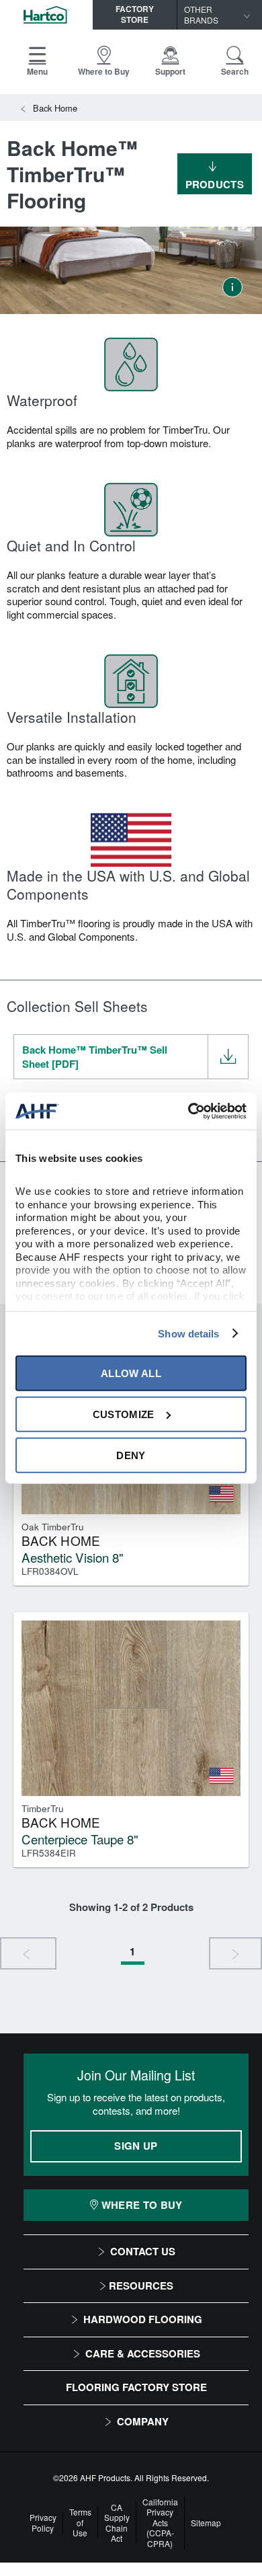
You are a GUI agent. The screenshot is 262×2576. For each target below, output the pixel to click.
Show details (188, 1333)
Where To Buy (142, 2205)
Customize (124, 1414)
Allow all (131, 1373)
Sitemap (206, 2523)
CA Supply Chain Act (117, 2523)
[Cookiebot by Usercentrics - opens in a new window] (188, 1111)
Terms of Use (80, 2523)
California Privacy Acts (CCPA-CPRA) (160, 2523)
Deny (131, 1455)
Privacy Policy (43, 2523)
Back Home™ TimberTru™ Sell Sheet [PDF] (95, 1057)
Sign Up (136, 2146)
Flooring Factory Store (136, 2387)
